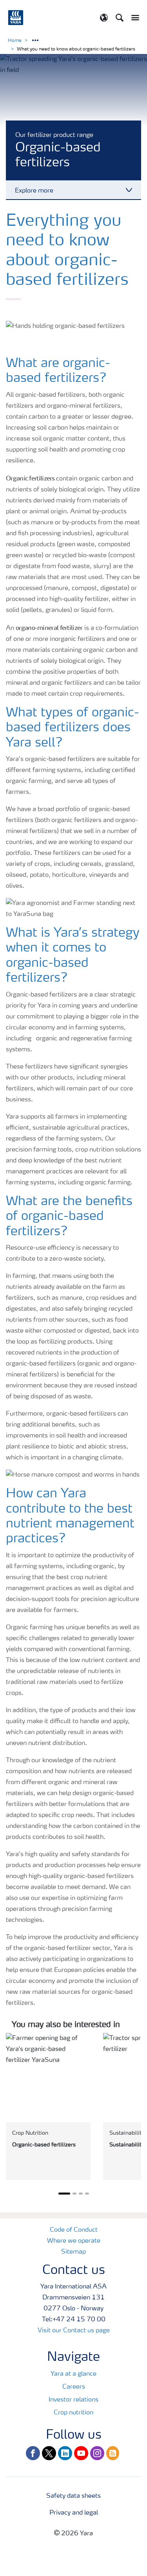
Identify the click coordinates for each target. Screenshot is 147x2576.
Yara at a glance (73, 2374)
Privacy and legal (74, 2513)
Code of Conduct (74, 2230)
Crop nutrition (73, 2413)
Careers (74, 2387)
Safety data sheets (73, 2496)
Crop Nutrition (30, 2133)
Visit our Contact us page (74, 2331)
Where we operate (74, 2241)
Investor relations (73, 2400)
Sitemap (73, 2252)
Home (15, 41)
